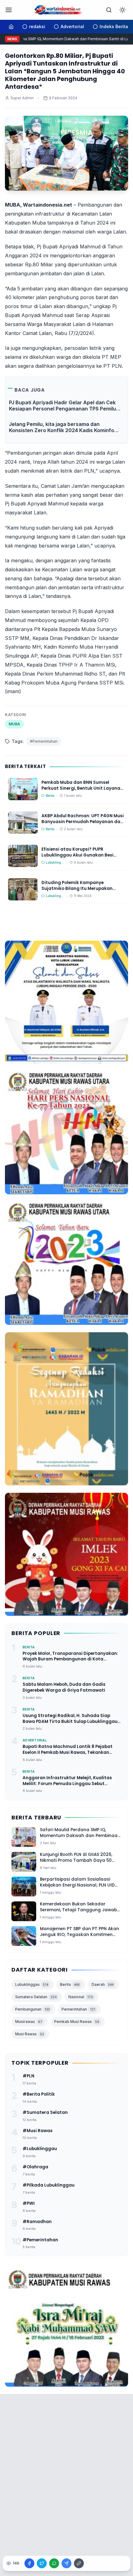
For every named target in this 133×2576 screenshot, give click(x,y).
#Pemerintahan (44, 741)
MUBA (14, 724)
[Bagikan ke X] (42, 2563)
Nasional (81, 1997)
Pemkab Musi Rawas (77, 2022)
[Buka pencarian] (109, 10)
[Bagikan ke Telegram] (66, 2563)
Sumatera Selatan (36, 1997)
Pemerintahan (78, 2009)
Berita (70, 1984)
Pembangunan (32, 2009)
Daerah (103, 1984)
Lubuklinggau (32, 1984)
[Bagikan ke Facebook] (29, 2563)
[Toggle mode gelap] (122, 10)
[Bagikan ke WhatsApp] (54, 2563)
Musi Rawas (30, 2034)
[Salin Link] (79, 2563)
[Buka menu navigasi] (9, 10)
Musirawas (29, 2022)
